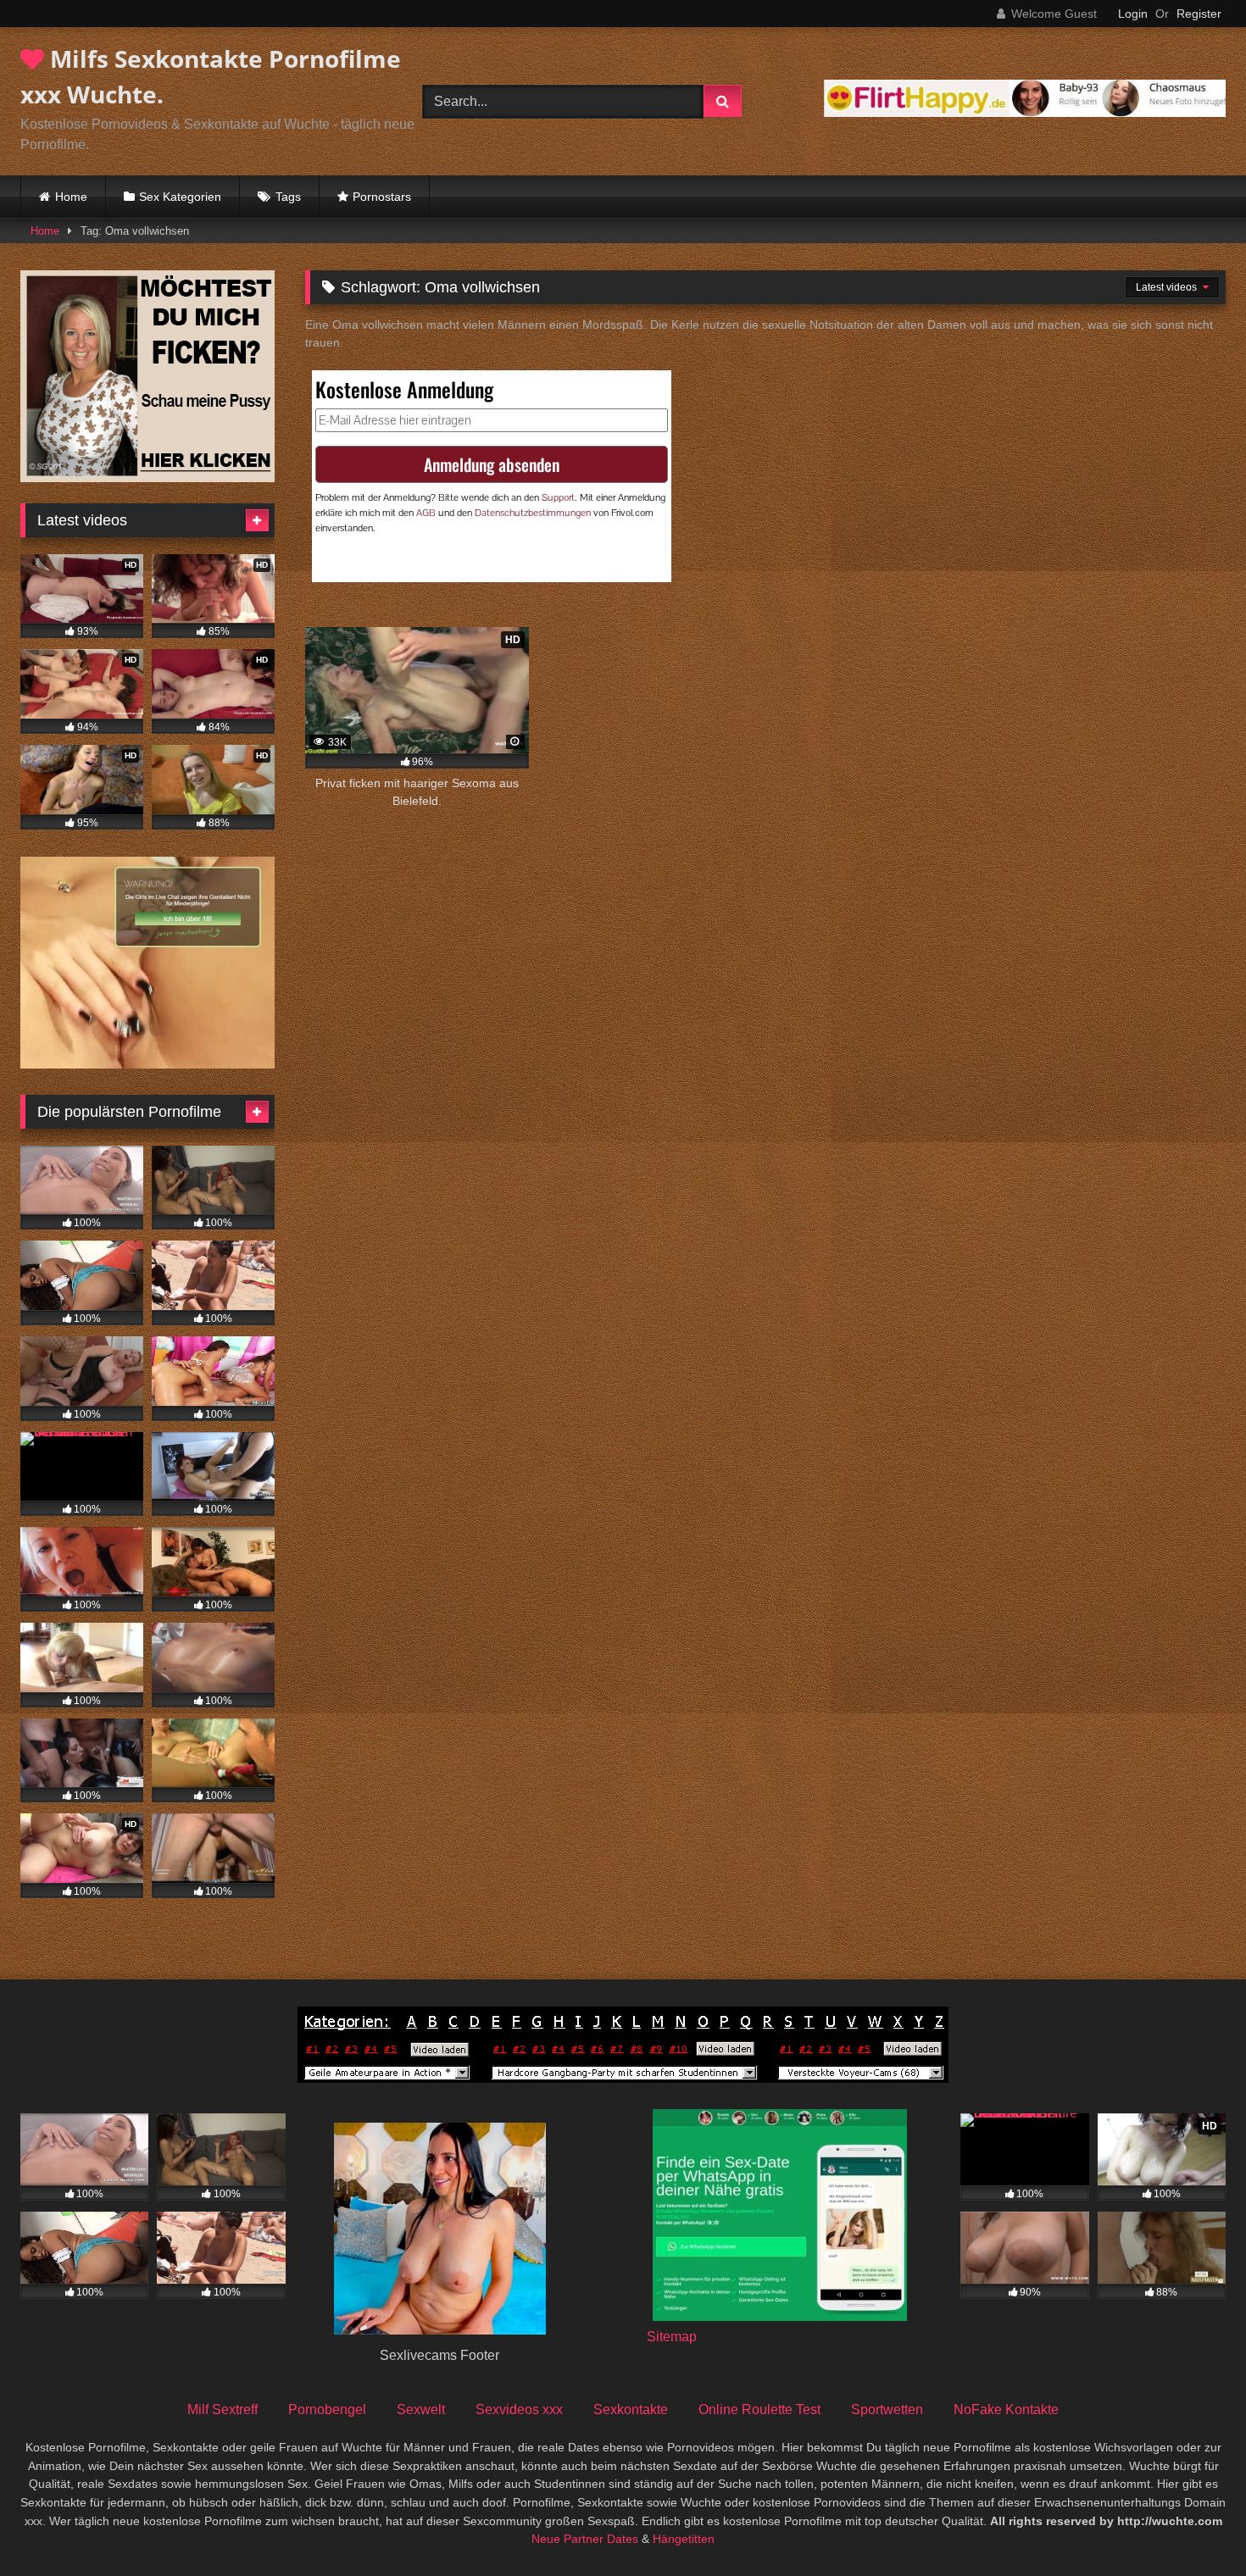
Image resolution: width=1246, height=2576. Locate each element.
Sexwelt (421, 2409)
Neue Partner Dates (585, 2539)
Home (71, 197)
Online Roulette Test (759, 2409)
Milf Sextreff (222, 2409)
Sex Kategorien (180, 197)
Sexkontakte (631, 2409)
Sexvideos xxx (519, 2409)
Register (1199, 14)
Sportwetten (887, 2409)
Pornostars (382, 197)
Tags (288, 197)
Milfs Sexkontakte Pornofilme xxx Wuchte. (211, 76)
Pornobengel (327, 2409)
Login (1133, 14)
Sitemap (672, 2337)
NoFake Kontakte (1006, 2409)
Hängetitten (684, 2539)
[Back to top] (1193, 2526)
